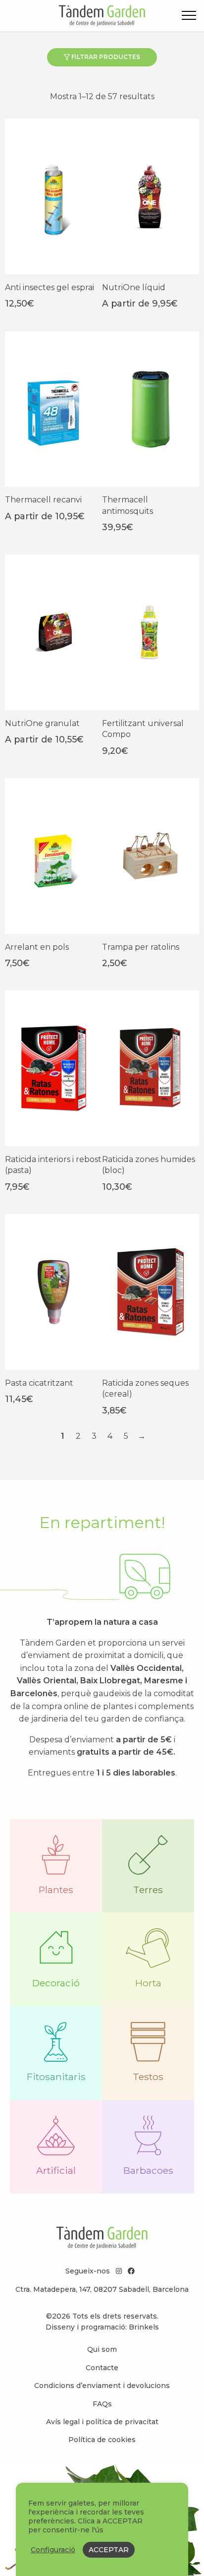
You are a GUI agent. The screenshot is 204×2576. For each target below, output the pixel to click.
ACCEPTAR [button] (109, 2550)
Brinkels (144, 2327)
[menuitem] (102, 2349)
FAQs (102, 2404)
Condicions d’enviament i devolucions (102, 2386)
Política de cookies (102, 2440)
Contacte (102, 2368)
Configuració (53, 2550)
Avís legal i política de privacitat (102, 2422)
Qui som (102, 2349)
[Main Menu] (189, 17)
